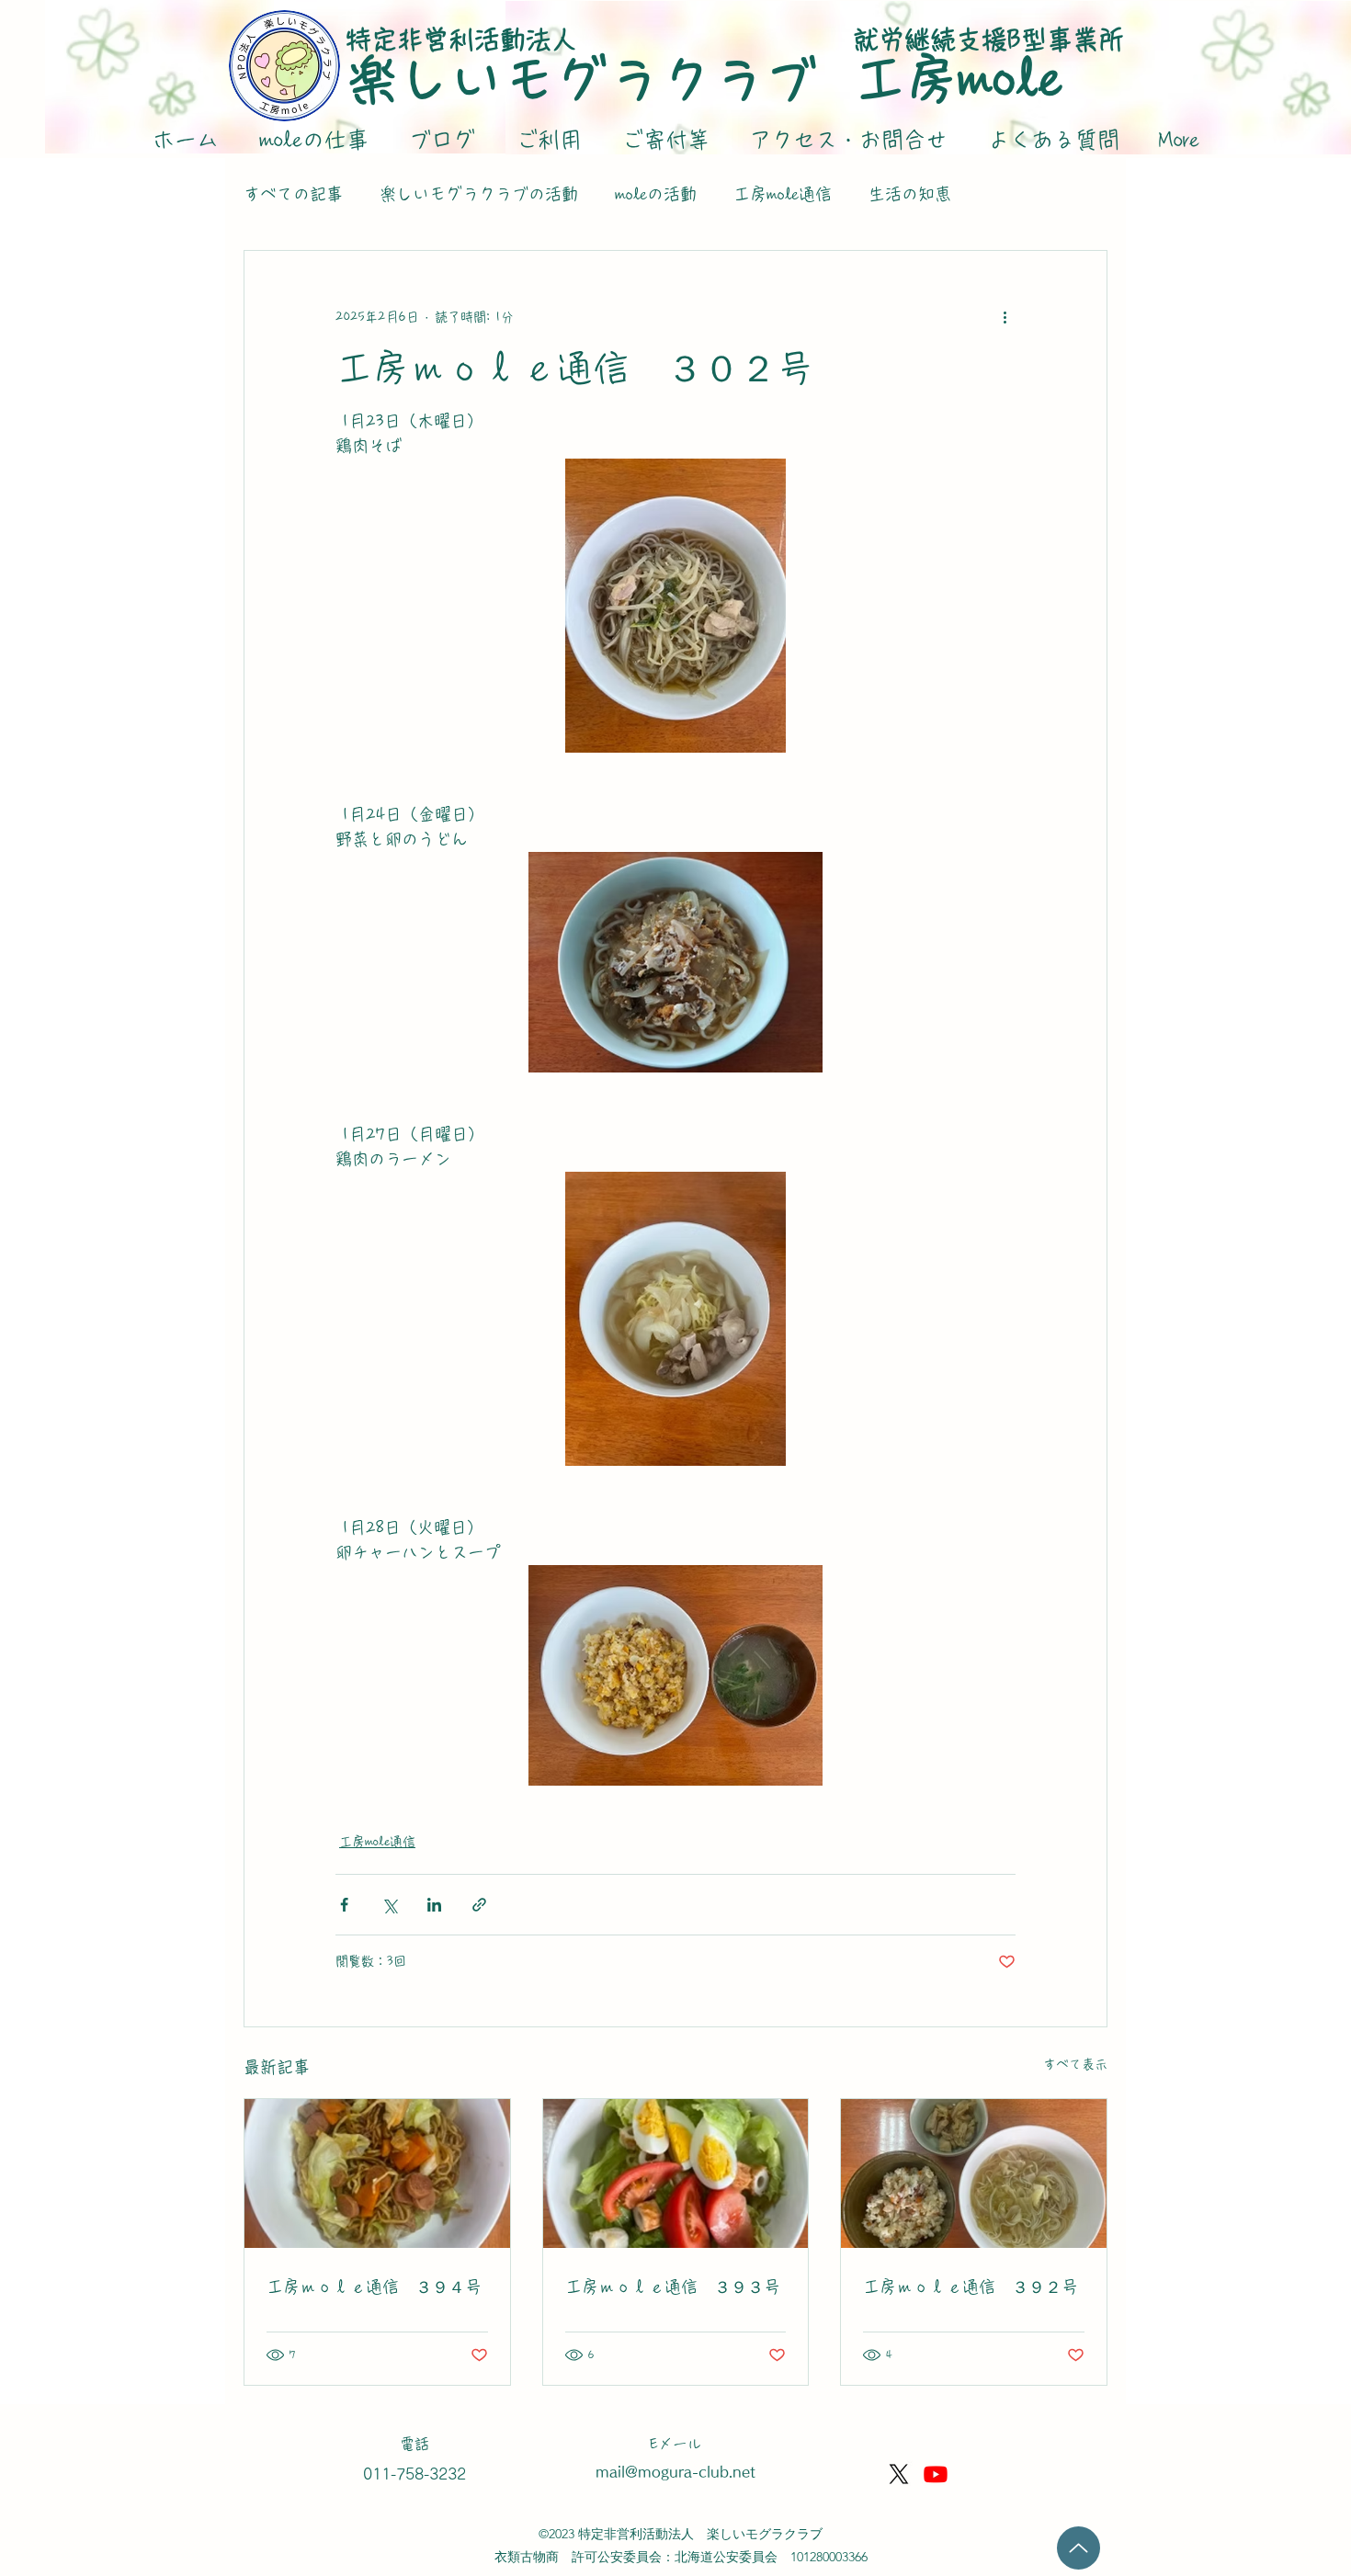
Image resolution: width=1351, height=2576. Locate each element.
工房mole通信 (783, 194)
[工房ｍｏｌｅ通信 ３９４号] (377, 2173)
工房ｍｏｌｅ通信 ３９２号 (971, 2287)
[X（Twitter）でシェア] (389, 1905)
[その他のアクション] (1005, 317)
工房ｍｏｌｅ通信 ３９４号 (377, 2287)
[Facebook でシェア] (344, 1905)
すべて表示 (1075, 2064)
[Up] (1079, 2548)
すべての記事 (293, 194)
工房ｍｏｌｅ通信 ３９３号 (673, 2287)
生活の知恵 (910, 194)
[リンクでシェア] (479, 1905)
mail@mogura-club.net (675, 2472)
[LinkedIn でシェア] (434, 1905)
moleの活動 (656, 194)
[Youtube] (936, 2474)
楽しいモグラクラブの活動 (479, 194)
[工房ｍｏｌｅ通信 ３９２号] (974, 2173)
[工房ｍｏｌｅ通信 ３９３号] (676, 2173)
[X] (899, 2474)
